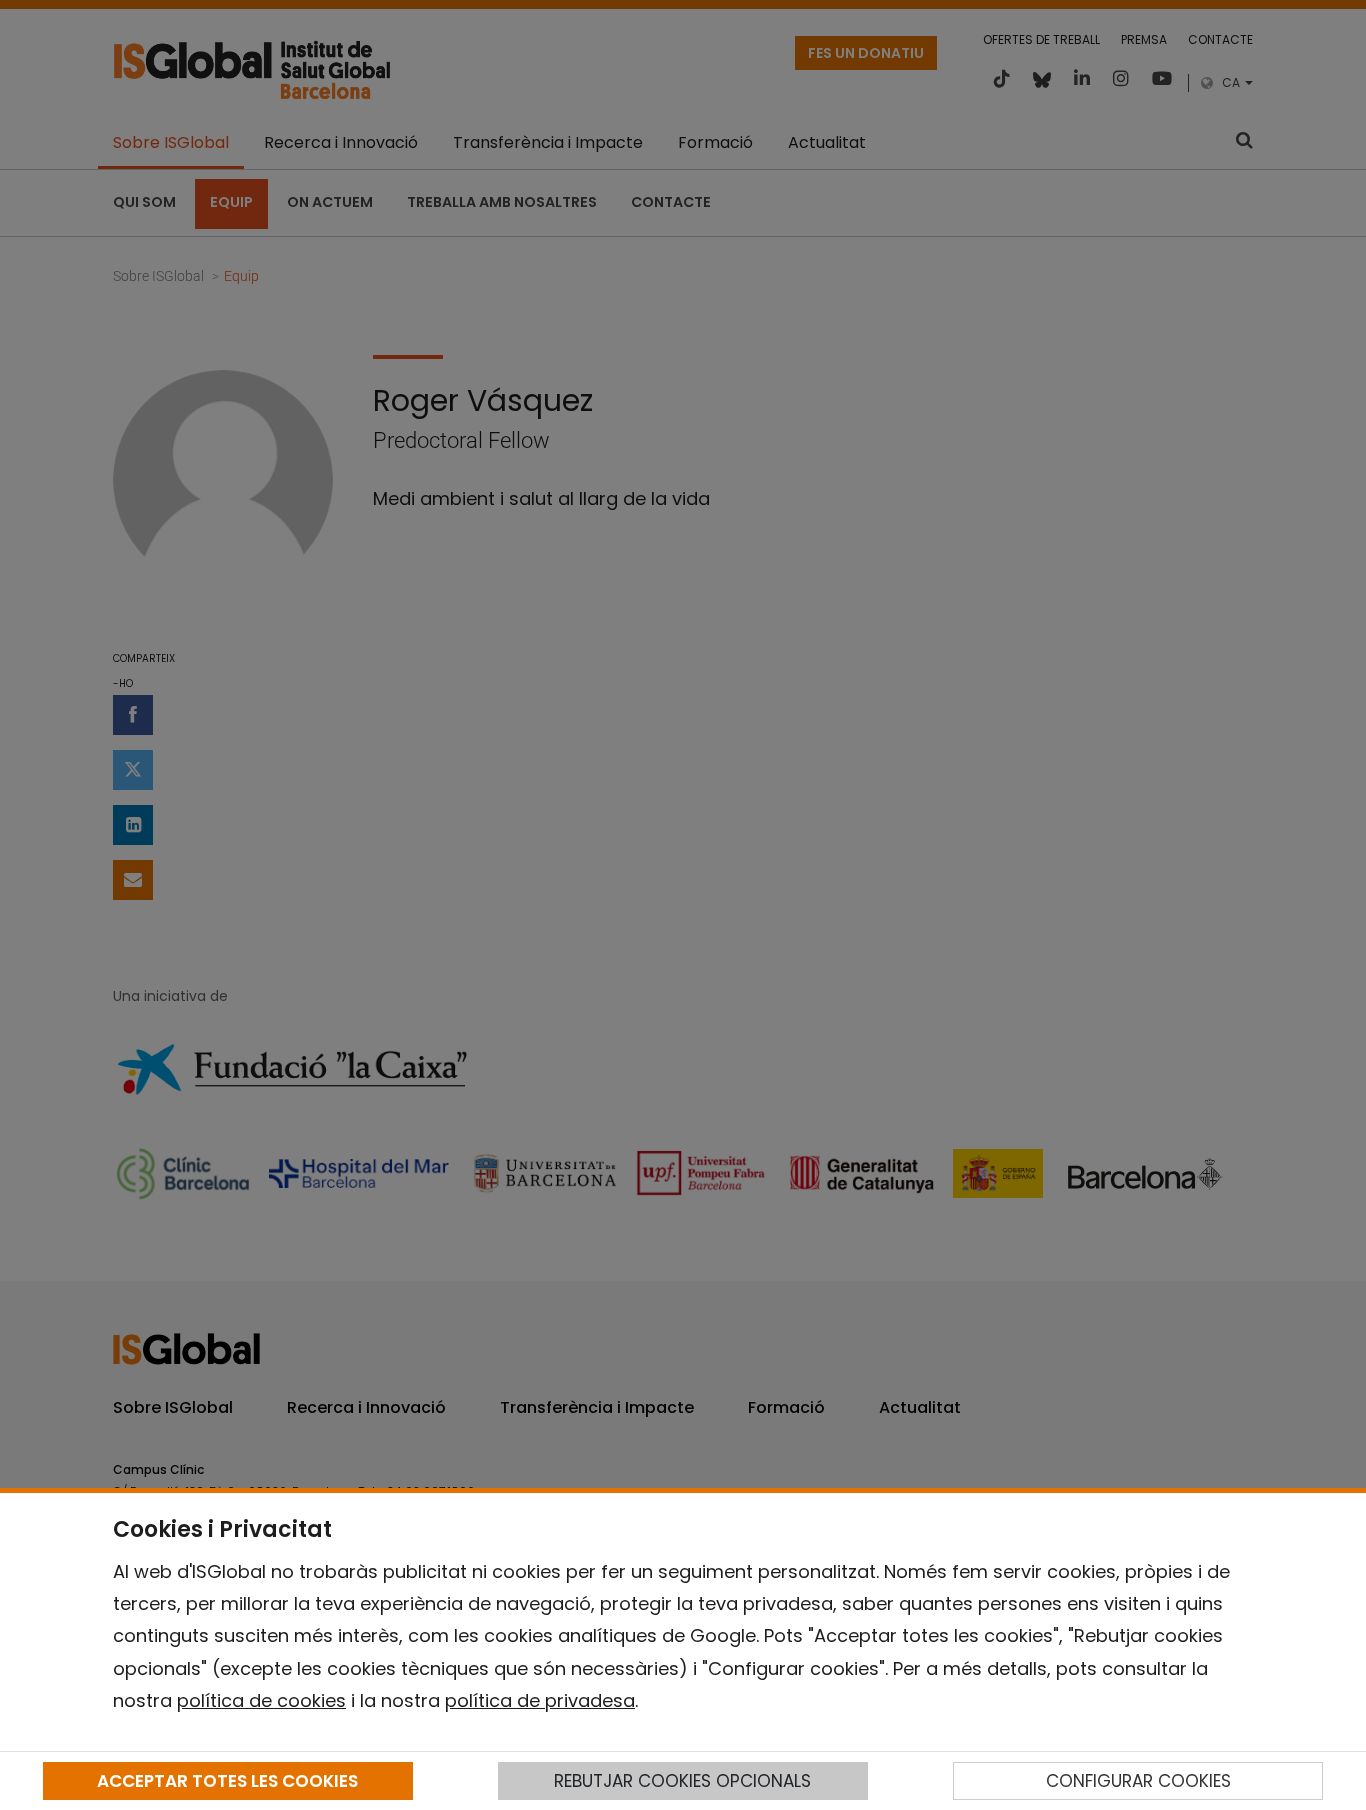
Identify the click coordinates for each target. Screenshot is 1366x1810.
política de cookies (261, 1700)
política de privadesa (540, 1700)
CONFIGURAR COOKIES (1138, 1781)
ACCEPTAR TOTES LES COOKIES (227, 1781)
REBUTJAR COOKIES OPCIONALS (682, 1781)
